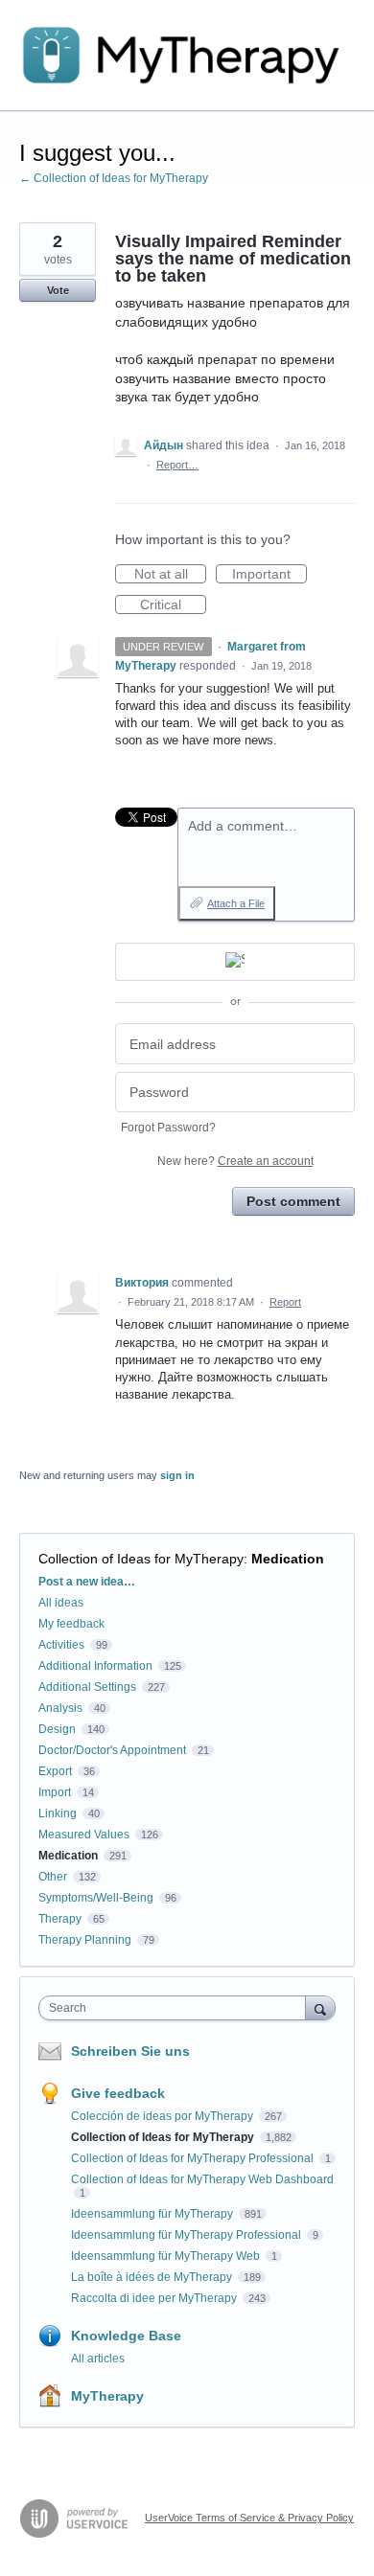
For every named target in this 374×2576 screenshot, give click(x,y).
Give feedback (118, 2093)
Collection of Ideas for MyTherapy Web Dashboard (202, 2179)
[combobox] (176, 2008)
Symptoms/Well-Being (96, 1898)
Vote (58, 290)
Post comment (293, 1201)
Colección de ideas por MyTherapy (164, 2116)
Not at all (170, 575)
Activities (61, 1645)
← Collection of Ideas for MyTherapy (114, 178)
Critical (173, 605)
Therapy (60, 1919)
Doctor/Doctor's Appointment (112, 1750)
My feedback (71, 1624)
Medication (288, 1559)
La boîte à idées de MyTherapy (153, 2277)
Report (285, 1302)
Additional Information (95, 1666)
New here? (235, 1161)
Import (55, 1792)
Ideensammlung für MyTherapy (153, 2214)
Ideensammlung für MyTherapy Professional (187, 2235)
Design (57, 1729)
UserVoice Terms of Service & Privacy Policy (249, 2518)
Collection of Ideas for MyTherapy (141, 1559)
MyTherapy (107, 2396)
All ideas (61, 1603)
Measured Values (84, 1835)
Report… (177, 465)
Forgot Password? (168, 1128)
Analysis (60, 1708)
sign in (177, 1475)
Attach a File (236, 903)
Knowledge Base (126, 2336)
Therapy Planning (85, 1940)
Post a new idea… (87, 1582)
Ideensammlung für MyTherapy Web (167, 2256)
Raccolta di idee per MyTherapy (155, 2298)
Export (55, 1771)
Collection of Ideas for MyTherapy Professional (194, 2158)
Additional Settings (87, 1687)
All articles (98, 2359)
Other (53, 1877)
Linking (58, 1813)
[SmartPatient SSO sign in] (235, 962)
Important (269, 575)
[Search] (320, 2007)
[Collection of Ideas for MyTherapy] (187, 56)
